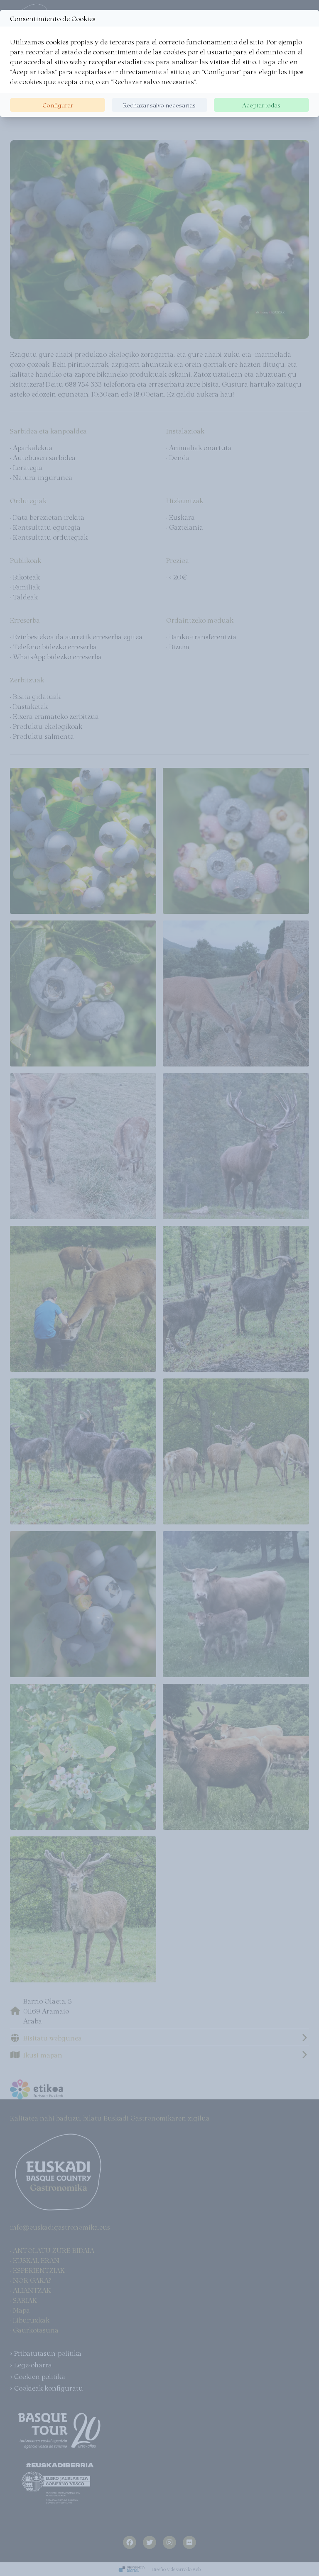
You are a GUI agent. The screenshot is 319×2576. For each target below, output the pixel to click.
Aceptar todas (261, 105)
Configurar (58, 105)
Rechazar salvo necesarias (159, 105)
